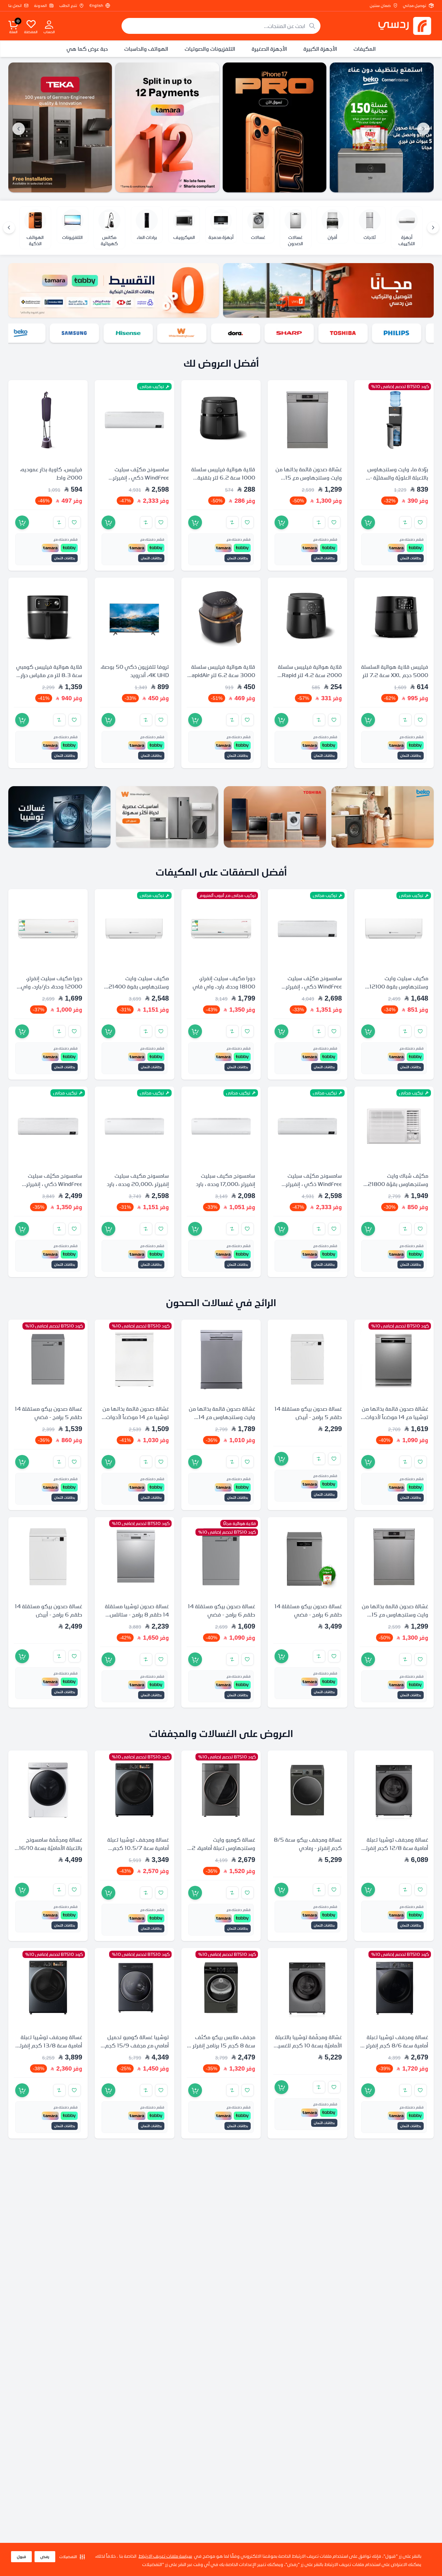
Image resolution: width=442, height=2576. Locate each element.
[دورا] (248, 333)
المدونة (41, 6)
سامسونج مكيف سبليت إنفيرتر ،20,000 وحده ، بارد (138, 1180)
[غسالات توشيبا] (59, 817)
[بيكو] (33, 333)
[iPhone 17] (277, 127)
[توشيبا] (355, 333)
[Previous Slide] (423, 129)
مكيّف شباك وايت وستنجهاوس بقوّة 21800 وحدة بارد (398, 1184)
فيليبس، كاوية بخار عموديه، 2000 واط (51, 474)
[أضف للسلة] (368, 523)
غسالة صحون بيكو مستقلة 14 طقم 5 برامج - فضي (49, 1413)
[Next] (9, 228)
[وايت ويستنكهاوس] (167, 817)
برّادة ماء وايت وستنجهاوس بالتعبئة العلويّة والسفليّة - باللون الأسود (398, 478)
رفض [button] (45, 2557)
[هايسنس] (141, 333)
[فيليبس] (409, 333)
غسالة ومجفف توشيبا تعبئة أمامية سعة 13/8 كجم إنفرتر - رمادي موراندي (49, 2045)
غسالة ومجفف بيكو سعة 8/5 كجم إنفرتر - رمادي (308, 1844)
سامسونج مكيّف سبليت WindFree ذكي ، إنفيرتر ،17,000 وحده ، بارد (141, 478)
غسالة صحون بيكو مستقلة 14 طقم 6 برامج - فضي (308, 1611)
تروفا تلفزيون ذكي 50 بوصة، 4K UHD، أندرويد (135, 671)
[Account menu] (49, 24)
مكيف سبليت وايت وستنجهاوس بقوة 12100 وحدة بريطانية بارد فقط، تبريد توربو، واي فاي (395, 991)
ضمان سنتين (380, 6)
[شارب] (301, 333)
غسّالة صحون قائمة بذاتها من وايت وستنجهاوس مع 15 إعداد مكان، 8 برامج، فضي (309, 478)
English (96, 6)
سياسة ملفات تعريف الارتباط (165, 2556)
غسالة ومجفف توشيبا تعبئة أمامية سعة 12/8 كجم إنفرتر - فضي (395, 1848)
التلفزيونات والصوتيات (210, 49)
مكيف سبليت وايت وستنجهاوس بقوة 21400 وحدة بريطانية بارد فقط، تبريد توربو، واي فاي (136, 991)
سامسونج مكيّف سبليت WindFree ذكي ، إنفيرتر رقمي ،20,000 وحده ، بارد (311, 986)
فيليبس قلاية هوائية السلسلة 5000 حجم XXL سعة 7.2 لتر (395, 671)
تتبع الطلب (68, 6)
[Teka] (63, 127)
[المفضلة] (31, 24)
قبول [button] (21, 2557)
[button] (72, 2557)
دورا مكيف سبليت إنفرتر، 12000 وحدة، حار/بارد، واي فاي (52, 986)
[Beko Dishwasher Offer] (385, 127)
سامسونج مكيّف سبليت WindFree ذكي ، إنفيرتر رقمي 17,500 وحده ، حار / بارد (52, 1188)
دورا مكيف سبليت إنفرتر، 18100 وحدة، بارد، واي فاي (224, 982)
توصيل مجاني (415, 6)
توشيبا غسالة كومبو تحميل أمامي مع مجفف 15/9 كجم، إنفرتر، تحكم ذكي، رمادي (136, 2046)
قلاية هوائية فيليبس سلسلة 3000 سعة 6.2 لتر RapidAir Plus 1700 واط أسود (222, 675)
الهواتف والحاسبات (146, 49)
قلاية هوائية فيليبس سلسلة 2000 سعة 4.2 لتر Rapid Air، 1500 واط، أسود (310, 675)
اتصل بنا (15, 6)
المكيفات (365, 49)
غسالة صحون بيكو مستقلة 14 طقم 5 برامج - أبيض (308, 1413)
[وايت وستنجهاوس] (194, 333)
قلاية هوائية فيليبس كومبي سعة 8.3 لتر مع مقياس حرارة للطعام (49, 675)
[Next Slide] (19, 129)
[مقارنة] (405, 523)
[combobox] (221, 26)
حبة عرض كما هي (87, 49)
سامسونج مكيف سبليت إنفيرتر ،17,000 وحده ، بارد (225, 1180)
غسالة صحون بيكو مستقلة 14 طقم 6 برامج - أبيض (49, 1611)
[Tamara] (170, 127)
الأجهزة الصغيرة (269, 49)
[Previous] (433, 228)
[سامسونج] (87, 333)
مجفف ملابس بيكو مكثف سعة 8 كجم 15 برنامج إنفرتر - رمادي (222, 2045)
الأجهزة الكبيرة (320, 49)
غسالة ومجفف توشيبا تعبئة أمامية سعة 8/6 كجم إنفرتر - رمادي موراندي (396, 2045)
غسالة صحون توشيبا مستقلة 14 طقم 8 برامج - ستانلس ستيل (137, 1615)
